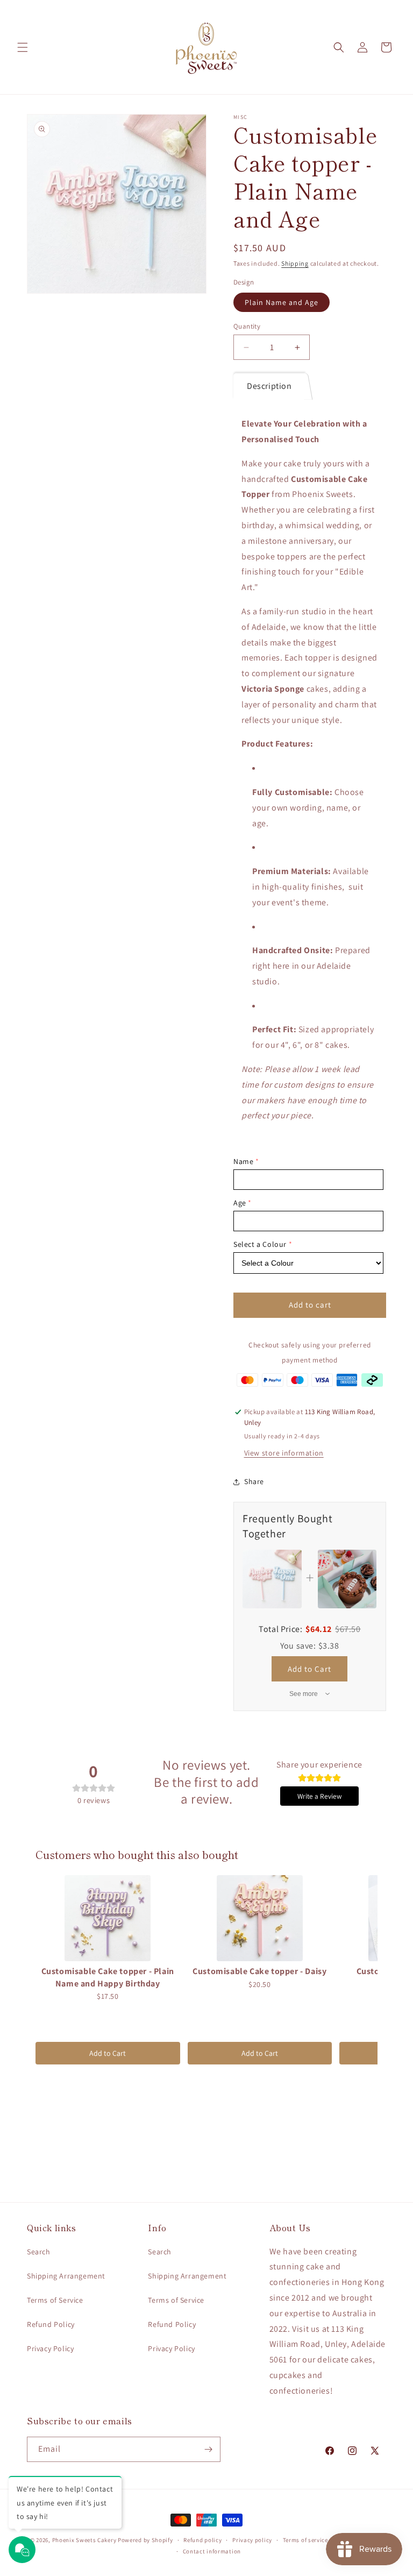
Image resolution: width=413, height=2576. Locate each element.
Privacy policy (252, 2540)
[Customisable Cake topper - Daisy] (260, 1918)
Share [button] (254, 1481)
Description (269, 386)
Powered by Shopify (145, 2540)
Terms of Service (55, 2300)
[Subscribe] (208, 2449)
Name (243, 1161)
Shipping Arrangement (66, 2276)
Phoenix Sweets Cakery (84, 2540)
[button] (23, 47)
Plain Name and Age (282, 302)
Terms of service (305, 2540)
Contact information (212, 2551)
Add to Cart (309, 1669)
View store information (284, 1453)
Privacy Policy (50, 2348)
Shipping (295, 263)
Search (39, 2252)
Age (240, 1203)
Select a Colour (260, 1244)
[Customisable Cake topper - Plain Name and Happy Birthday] (108, 1918)
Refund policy (202, 2540)
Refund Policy (51, 2324)
